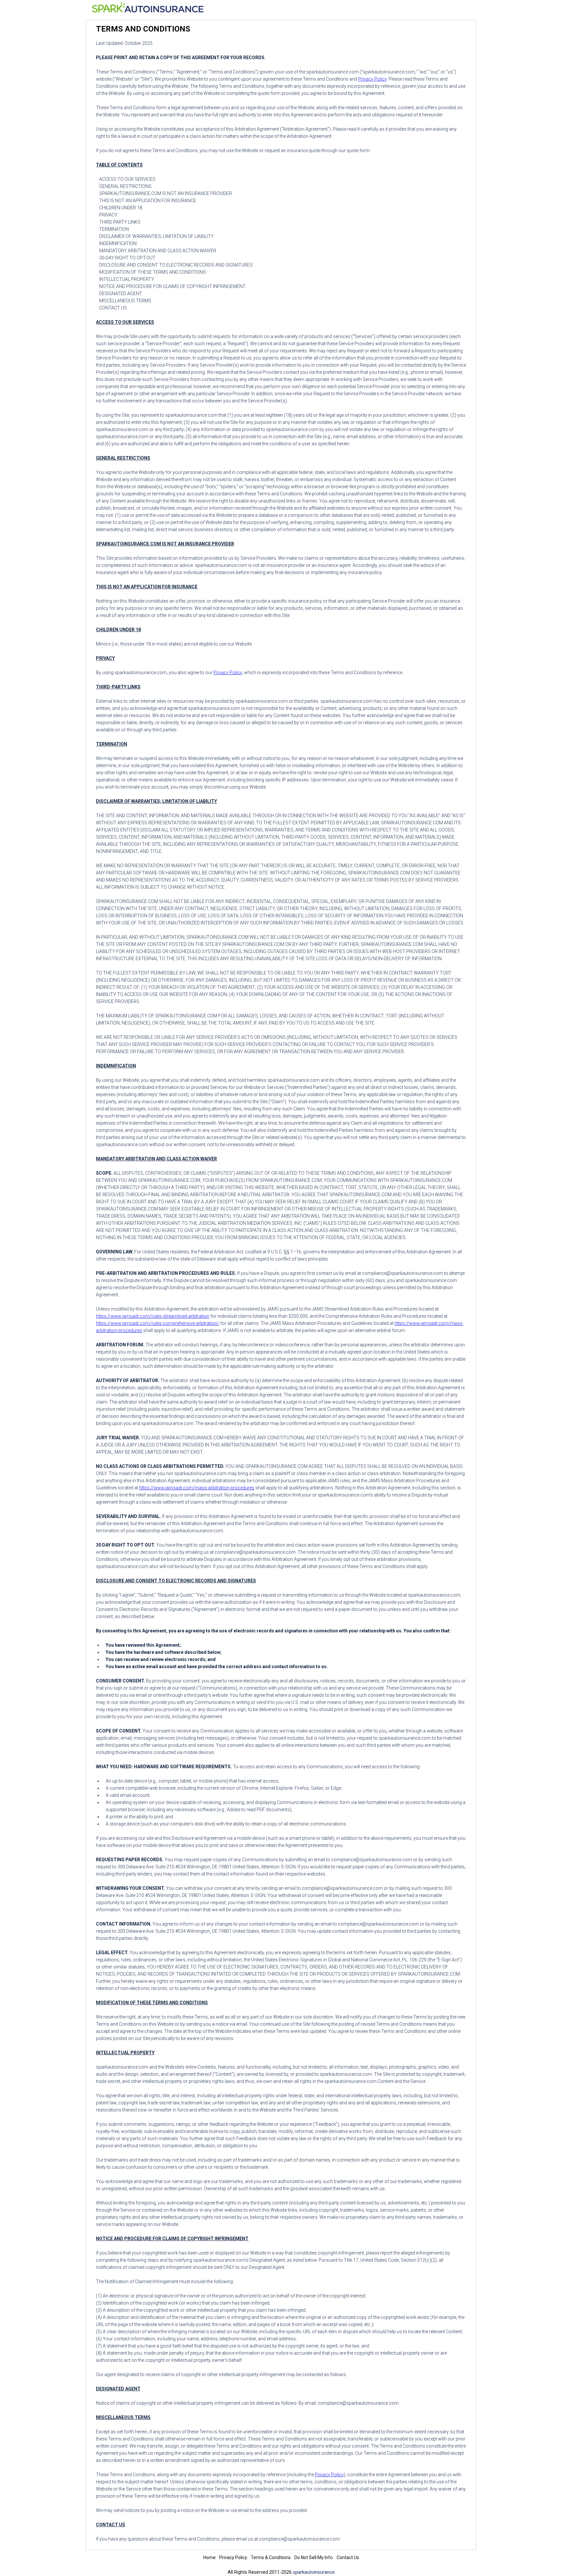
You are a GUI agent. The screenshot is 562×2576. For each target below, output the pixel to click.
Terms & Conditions (271, 2557)
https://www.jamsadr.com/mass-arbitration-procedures (197, 1488)
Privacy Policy (372, 79)
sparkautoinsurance (314, 2572)
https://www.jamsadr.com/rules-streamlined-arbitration (153, 1316)
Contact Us (348, 2557)
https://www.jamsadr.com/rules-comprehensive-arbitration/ (158, 1323)
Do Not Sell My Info (314, 2557)
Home (209, 2557)
